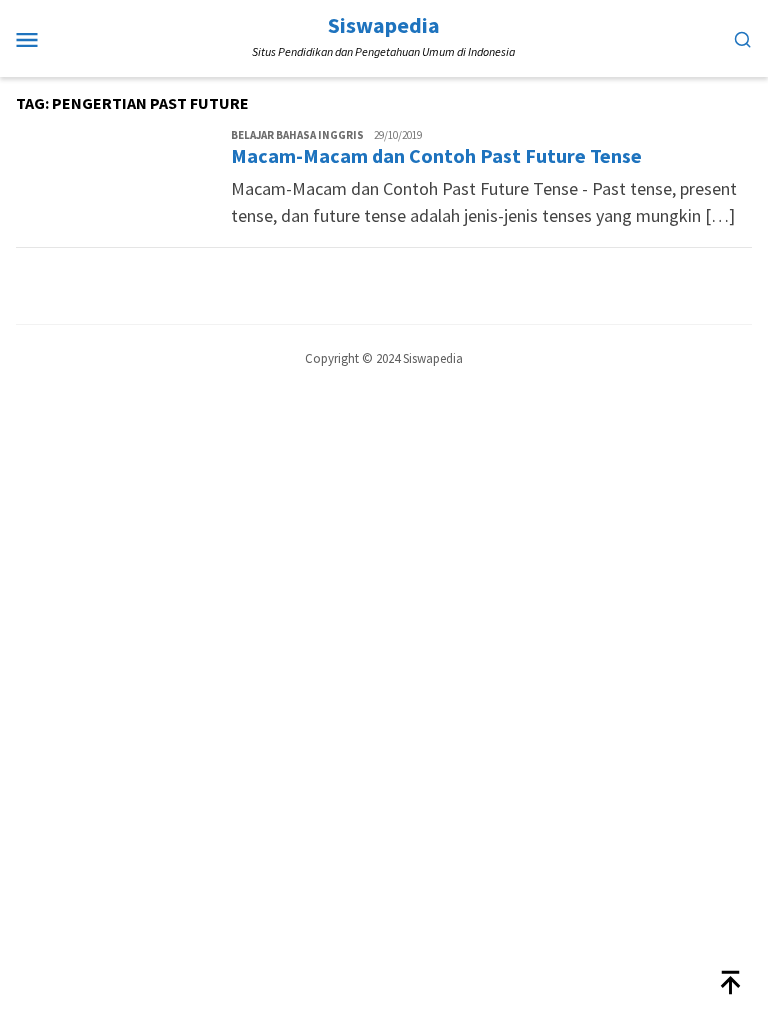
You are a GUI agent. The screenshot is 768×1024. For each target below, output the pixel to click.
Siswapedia (384, 25)
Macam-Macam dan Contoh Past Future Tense (436, 155)
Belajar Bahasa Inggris (297, 135)
